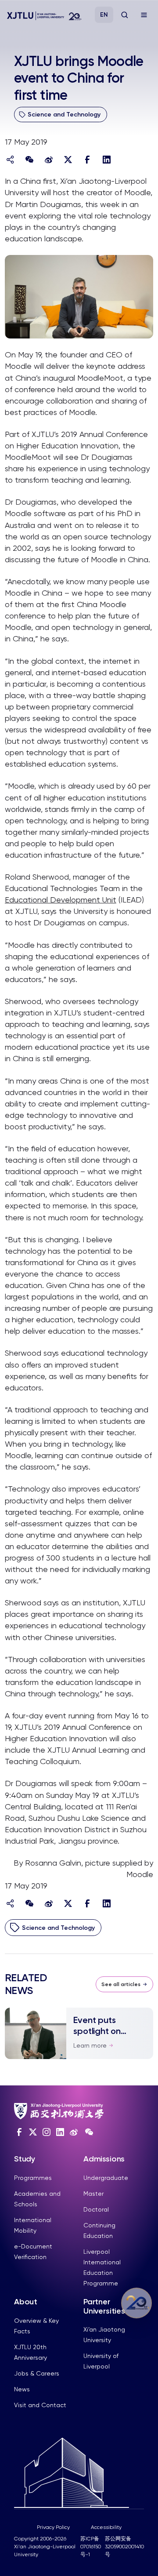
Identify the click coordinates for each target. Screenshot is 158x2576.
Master (93, 2194)
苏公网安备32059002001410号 (124, 2547)
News (22, 2389)
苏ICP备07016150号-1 (91, 2547)
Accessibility (106, 2527)
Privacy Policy (53, 2527)
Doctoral (96, 2209)
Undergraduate (106, 2178)
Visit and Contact (40, 2405)
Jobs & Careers (37, 2373)
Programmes (33, 2178)
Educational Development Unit (61, 900)
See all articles (121, 1984)
